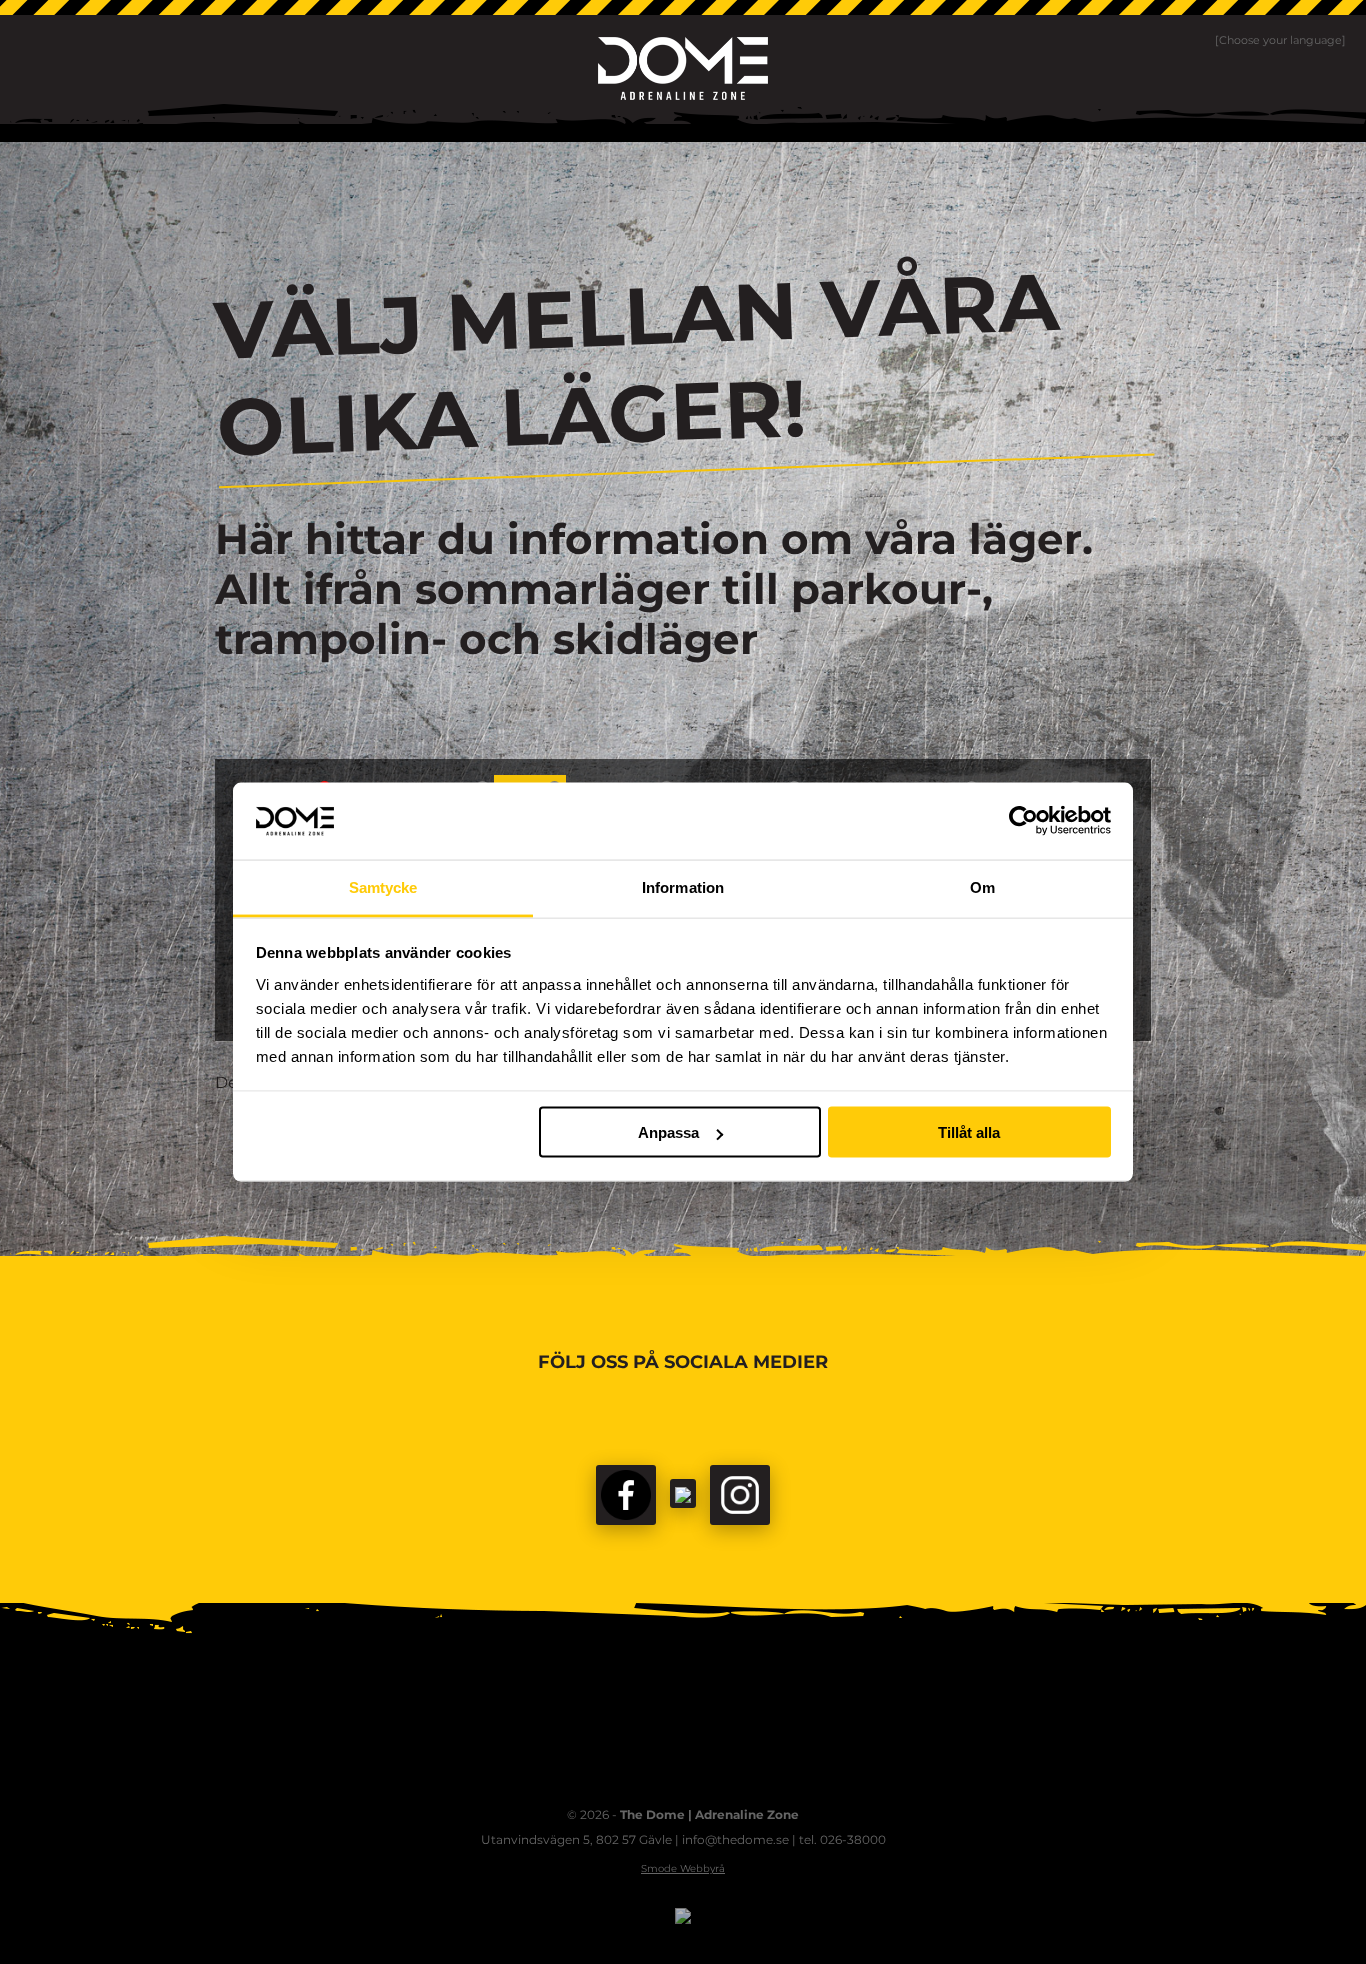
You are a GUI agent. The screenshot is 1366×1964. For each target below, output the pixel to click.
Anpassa (668, 1132)
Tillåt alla (969, 1132)
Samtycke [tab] (383, 886)
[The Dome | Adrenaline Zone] (683, 68)
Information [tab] (683, 886)
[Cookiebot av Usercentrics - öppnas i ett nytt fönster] (1023, 821)
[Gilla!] (626, 1495)
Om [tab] (982, 886)
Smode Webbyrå (683, 1868)
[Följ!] (683, 1493)
